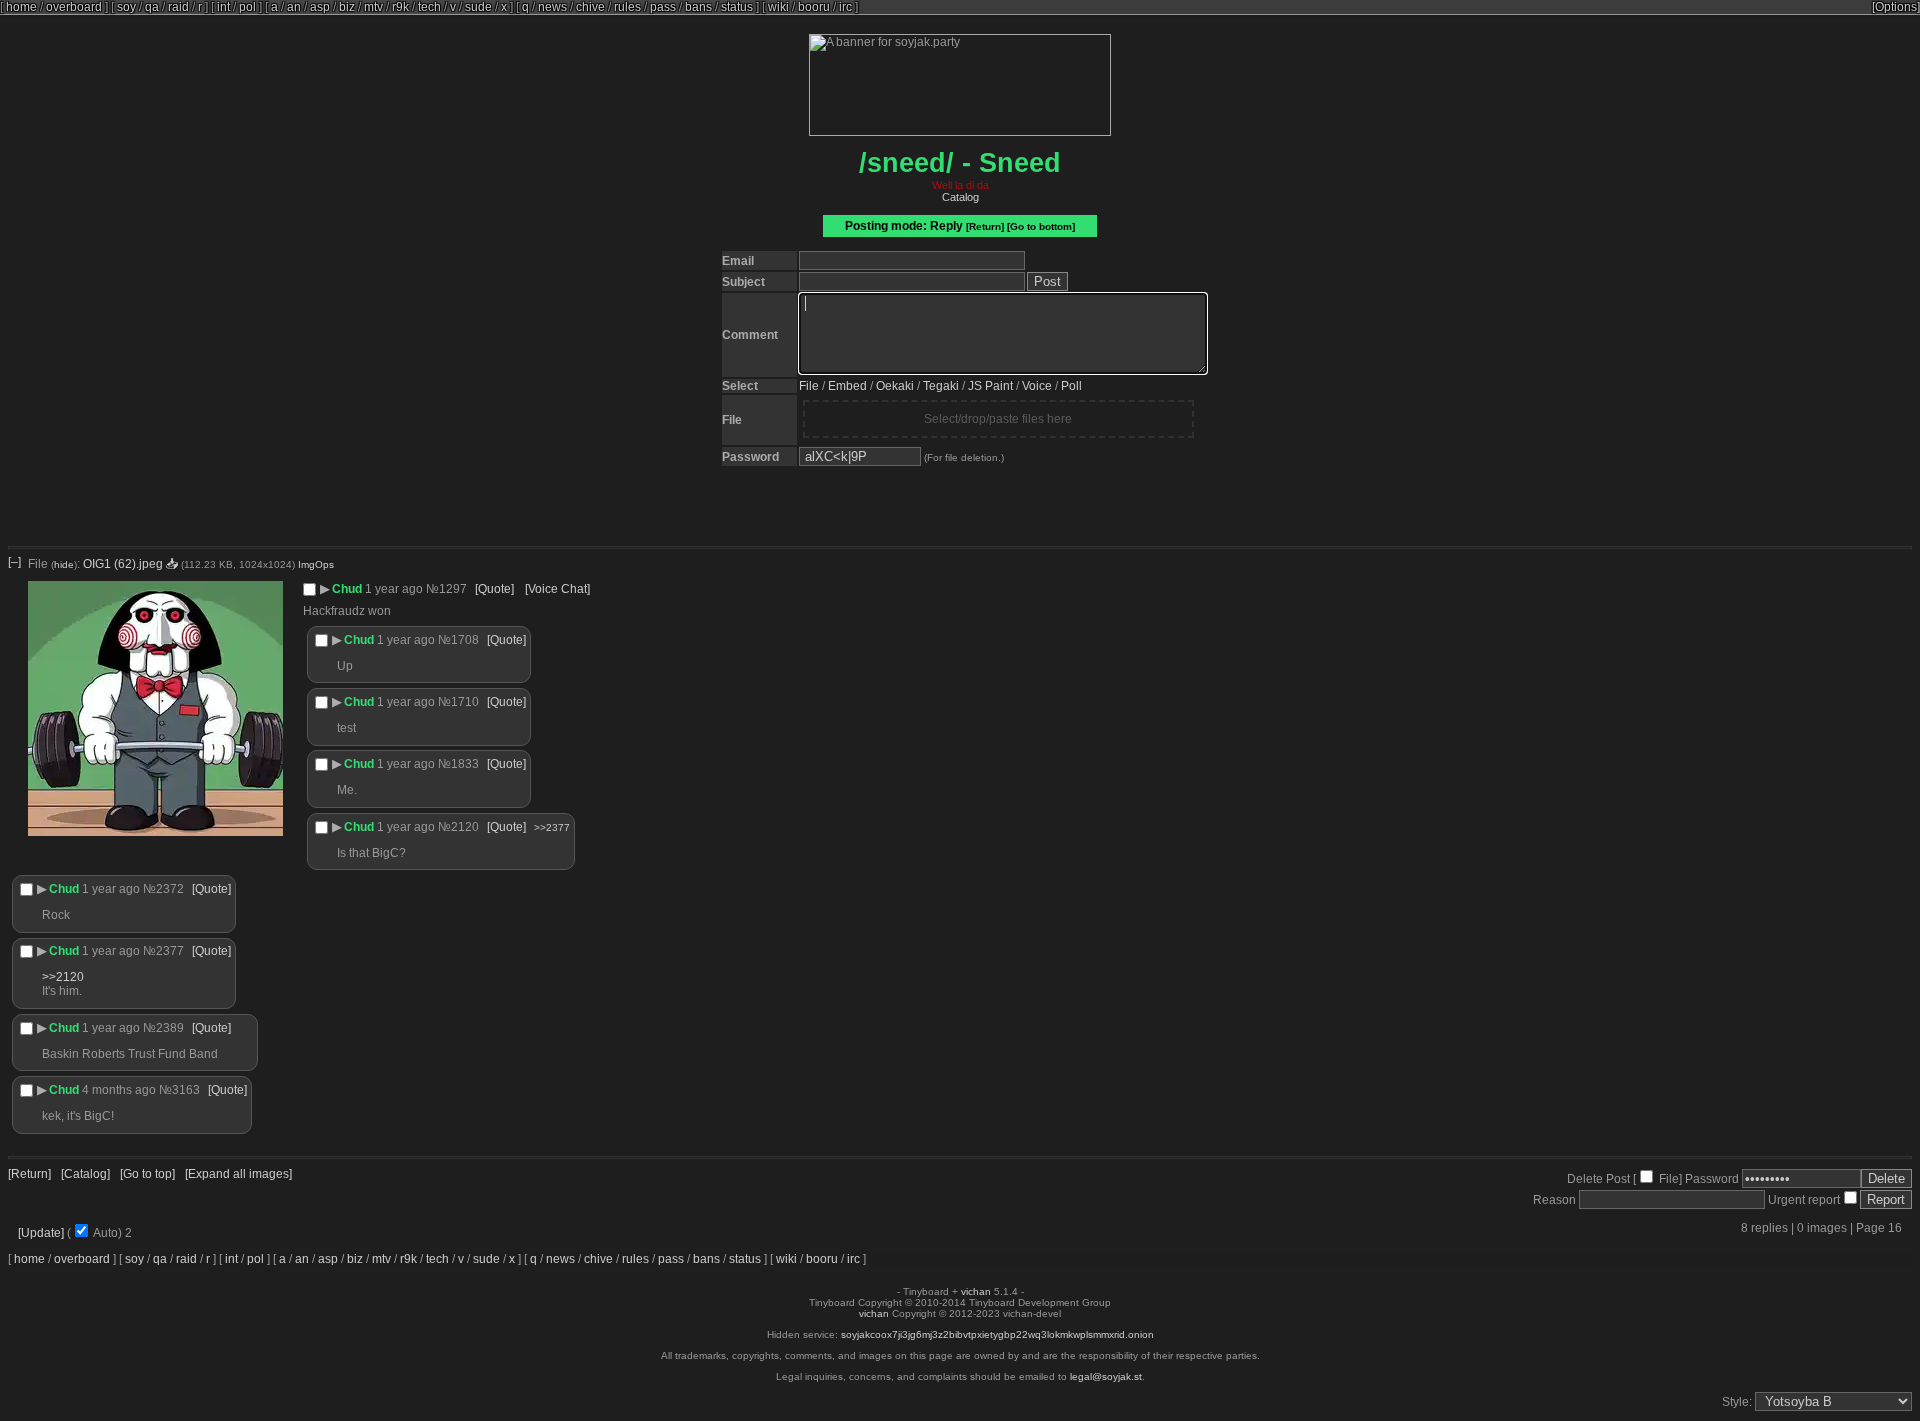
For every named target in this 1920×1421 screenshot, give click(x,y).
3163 (186, 1090)
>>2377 (552, 827)
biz (347, 7)
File (809, 386)
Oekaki (895, 386)
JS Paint (990, 386)
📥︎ (172, 564)
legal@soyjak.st (1106, 1376)
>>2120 (63, 977)
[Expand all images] (238, 1174)
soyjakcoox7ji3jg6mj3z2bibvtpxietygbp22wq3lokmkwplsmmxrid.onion (997, 1334)
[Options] (1896, 7)
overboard (74, 7)
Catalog (960, 197)
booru (814, 7)
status (737, 7)
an (294, 7)
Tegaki (941, 386)
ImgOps (316, 564)
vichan (976, 1291)
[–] (14, 562)
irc (845, 7)
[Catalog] (85, 1174)
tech (429, 7)
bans (698, 7)
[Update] (41, 1233)
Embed (847, 386)
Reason (1554, 1200)
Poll (1071, 386)
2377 (170, 951)
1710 (465, 702)
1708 (465, 640)
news (552, 7)
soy (126, 7)
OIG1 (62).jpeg (123, 564)
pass (663, 7)
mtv (373, 7)
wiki (778, 7)
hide (64, 564)
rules (627, 7)
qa (152, 7)
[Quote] (494, 589)
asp (320, 7)
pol (247, 7)
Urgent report (1802, 1200)
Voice (1037, 386)
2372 (170, 889)
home (21, 7)
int (223, 7)
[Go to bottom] (1041, 226)
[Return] (985, 226)
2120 (465, 827)
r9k (400, 7)
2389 (170, 1028)
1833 (465, 764)
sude (478, 7)
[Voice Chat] (557, 589)
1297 (453, 589)
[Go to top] (147, 1174)
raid (178, 7)
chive (590, 7)
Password (1712, 1179)
